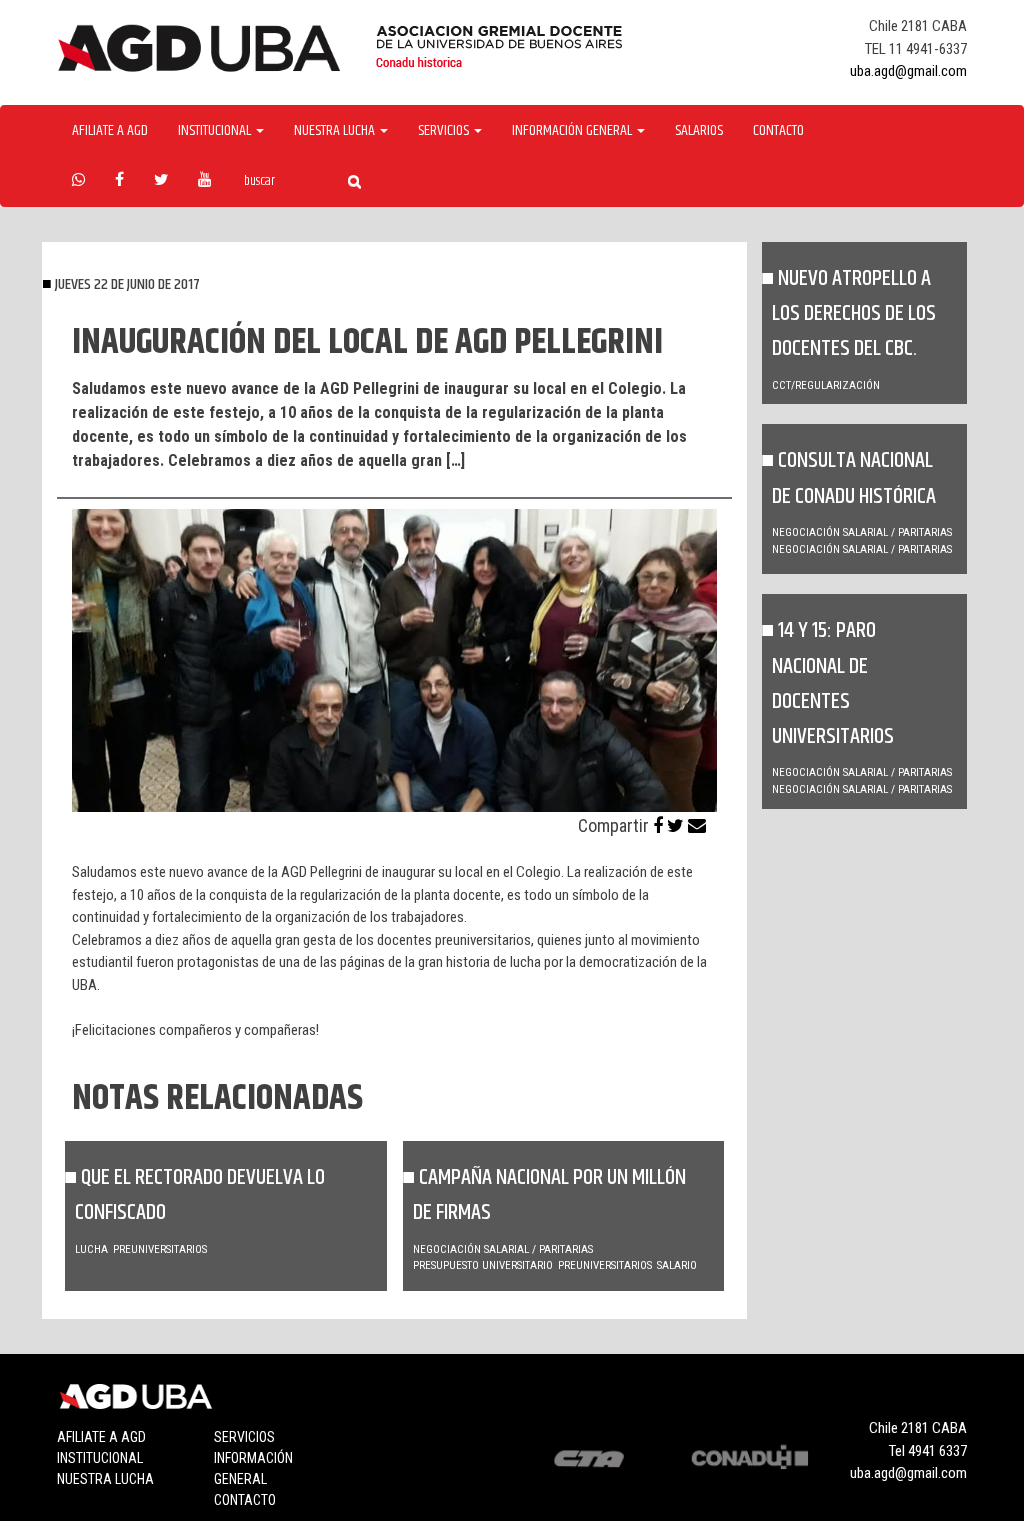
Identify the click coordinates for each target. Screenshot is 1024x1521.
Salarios (699, 131)
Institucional (100, 1458)
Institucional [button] (216, 131)
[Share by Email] (697, 825)
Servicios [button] (445, 131)
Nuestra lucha (105, 1479)
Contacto (778, 131)
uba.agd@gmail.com (908, 71)
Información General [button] (573, 131)
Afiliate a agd (110, 131)
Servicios (244, 1437)
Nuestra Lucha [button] (336, 131)
